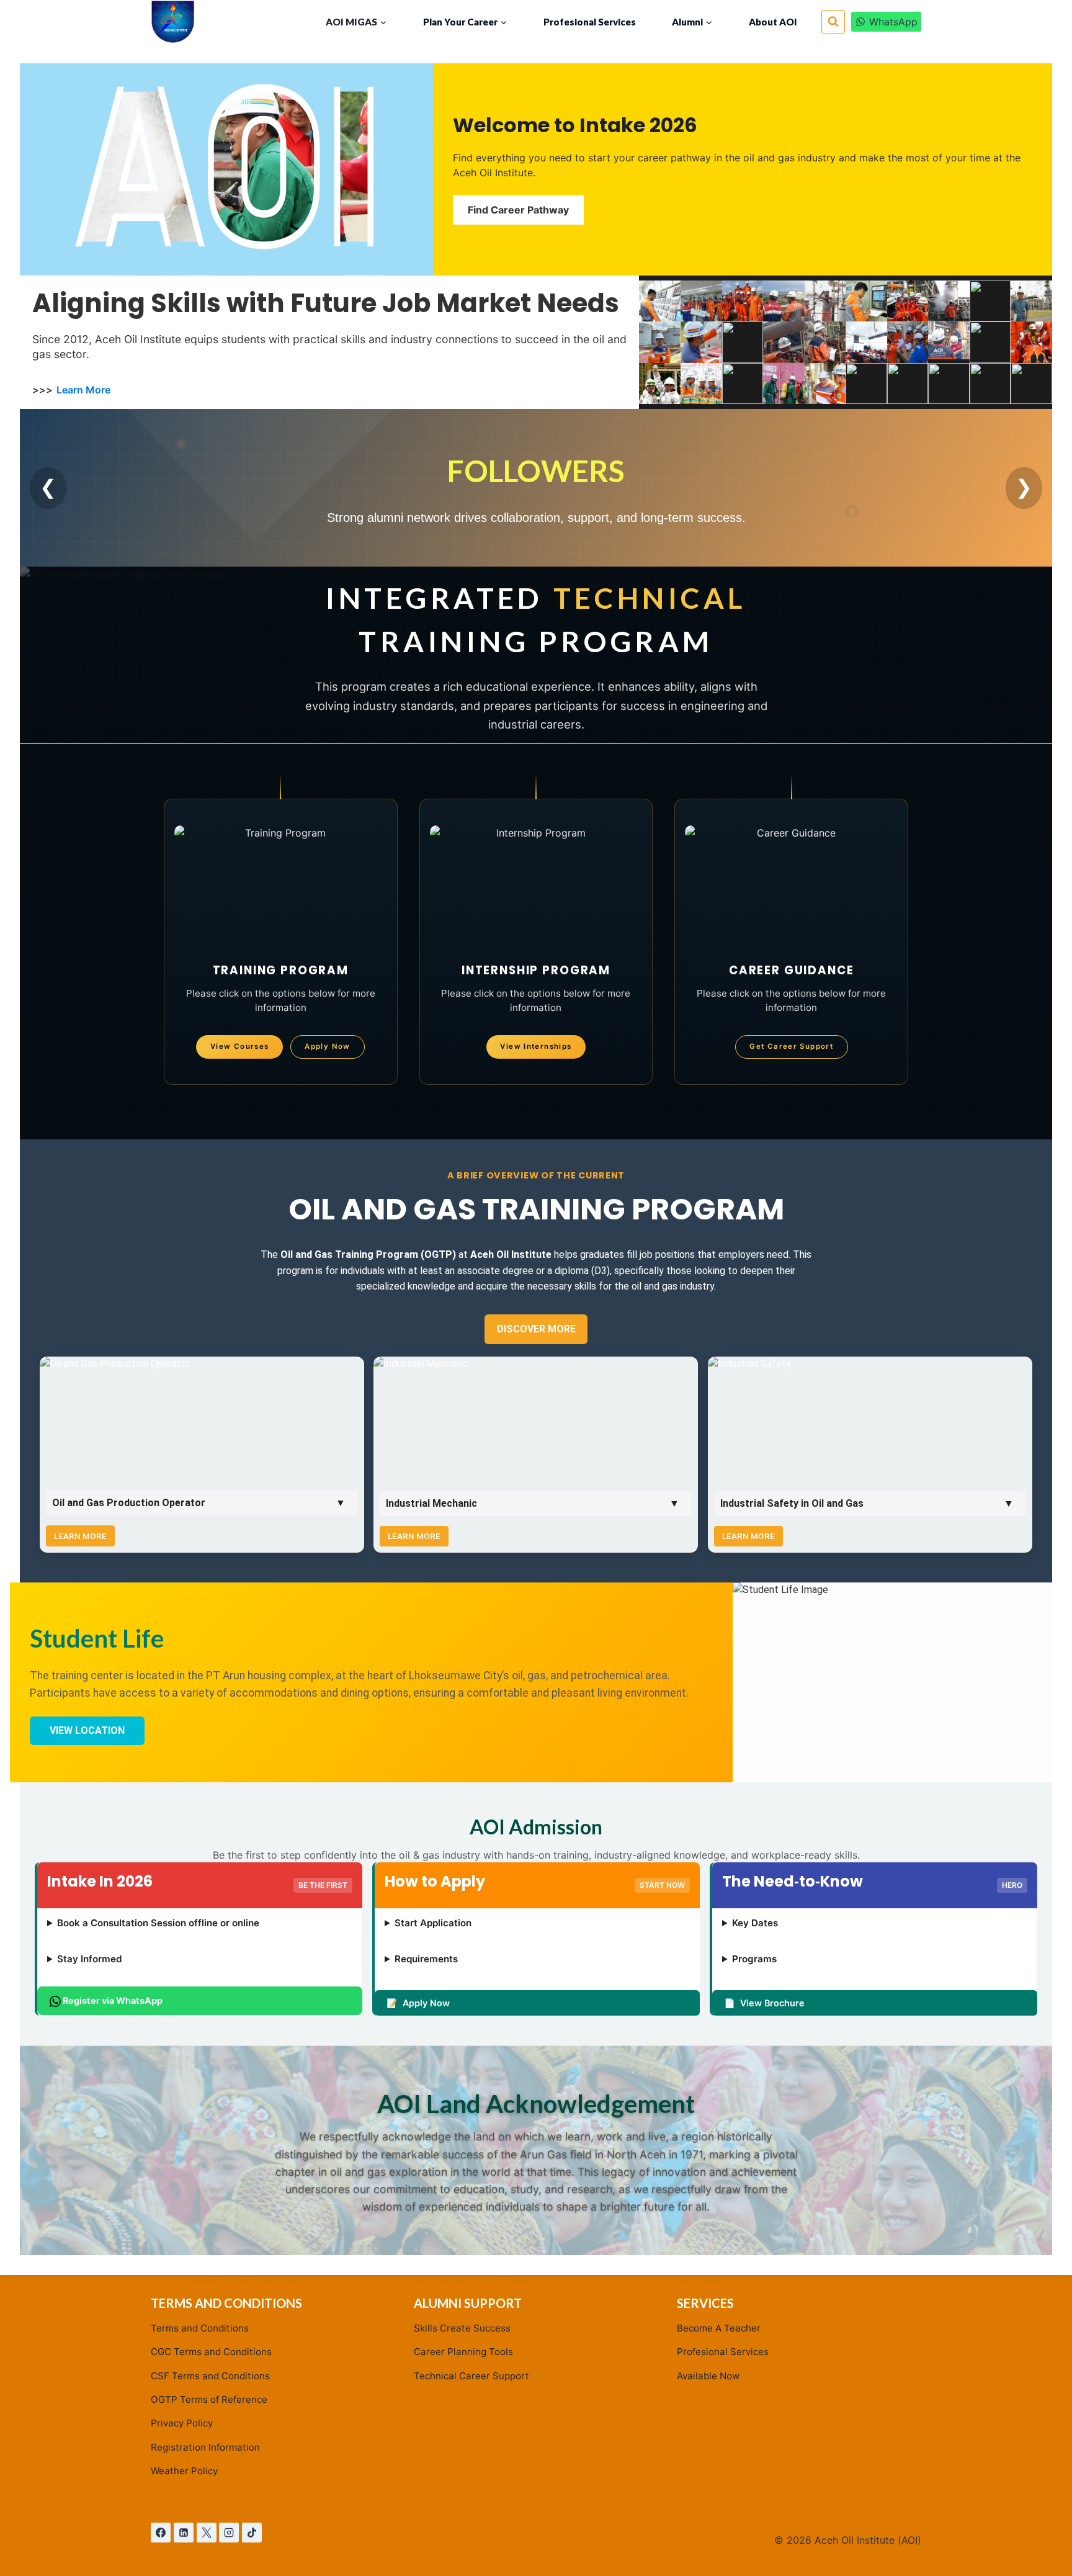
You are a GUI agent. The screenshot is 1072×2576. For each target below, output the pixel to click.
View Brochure (772, 2003)
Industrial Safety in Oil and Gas (792, 1503)
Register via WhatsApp (112, 2000)
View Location (87, 1730)
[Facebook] (161, 2533)
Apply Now (327, 1046)
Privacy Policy (182, 2423)
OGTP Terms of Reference (209, 2399)
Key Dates (755, 1923)
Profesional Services (590, 22)
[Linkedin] (184, 2533)
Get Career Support (791, 1046)
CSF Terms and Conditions (210, 2376)
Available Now (708, 2376)
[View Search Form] (833, 22)
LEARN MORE (80, 1536)
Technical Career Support (471, 2376)
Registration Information (205, 2447)
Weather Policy (184, 2471)
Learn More (83, 389)
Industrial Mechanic (431, 1503)
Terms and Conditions (200, 2328)
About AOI (773, 22)
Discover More (536, 1329)
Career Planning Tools (463, 2352)
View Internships (536, 1046)
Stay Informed (90, 1959)
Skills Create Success (462, 2328)
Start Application (433, 1923)
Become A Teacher (719, 2328)
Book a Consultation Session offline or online (158, 1923)
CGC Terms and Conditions (211, 2352)
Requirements (426, 1959)
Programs (754, 1959)
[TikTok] (252, 2533)
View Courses (240, 1046)
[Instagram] (229, 2533)
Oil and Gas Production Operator (129, 1503)
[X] (207, 2533)
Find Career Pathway (518, 210)
